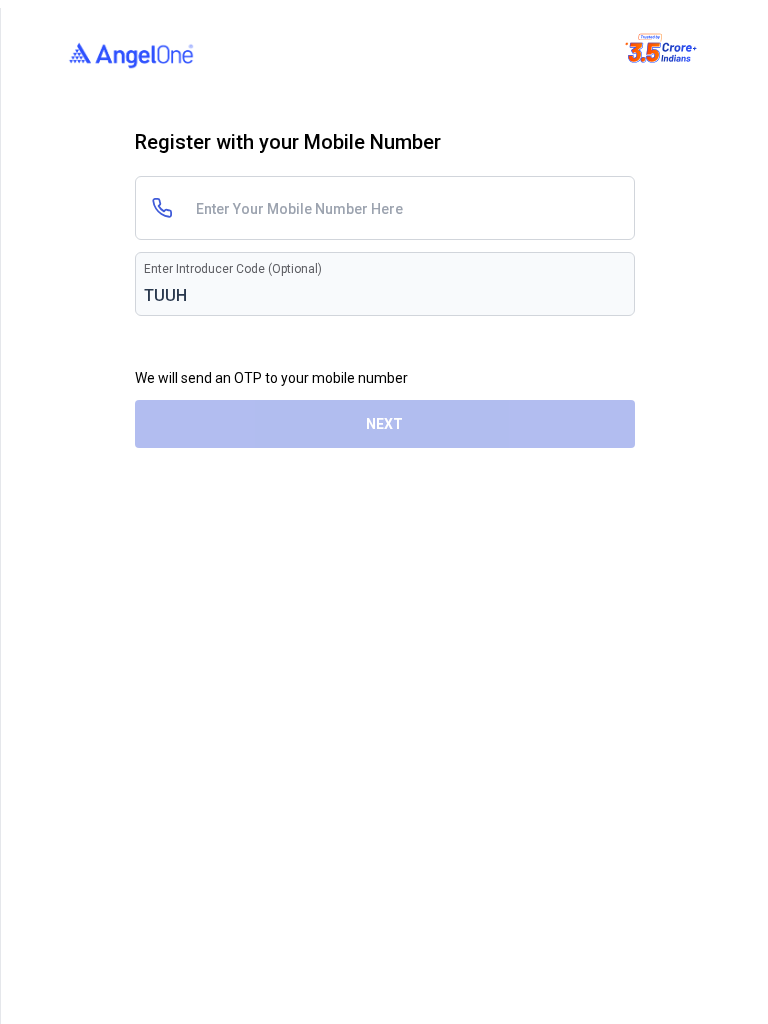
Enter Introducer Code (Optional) (233, 269)
